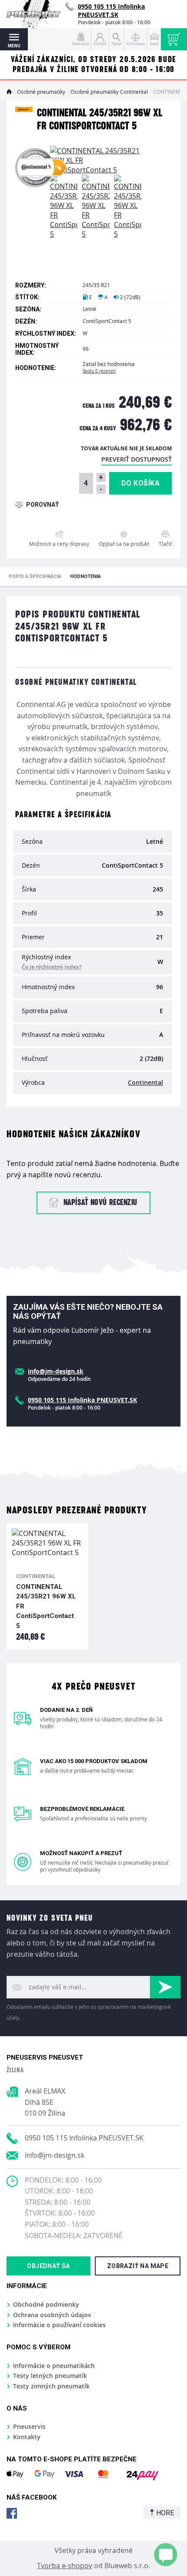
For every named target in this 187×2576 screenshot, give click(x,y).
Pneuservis (29, 2426)
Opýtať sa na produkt (124, 544)
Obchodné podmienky (46, 2304)
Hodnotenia (85, 576)
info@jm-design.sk (55, 2155)
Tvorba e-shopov (65, 2566)
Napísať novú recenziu (100, 1203)
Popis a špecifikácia (35, 576)
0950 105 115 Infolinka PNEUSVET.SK (84, 2138)
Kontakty (27, 2437)
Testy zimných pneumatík (51, 2386)
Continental (145, 1082)
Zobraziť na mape (138, 2266)
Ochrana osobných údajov (52, 2315)
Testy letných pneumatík (50, 2376)
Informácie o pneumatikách (54, 2366)
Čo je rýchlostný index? (52, 967)
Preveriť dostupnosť (137, 459)
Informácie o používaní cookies (59, 2325)
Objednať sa (48, 2266)
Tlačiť (165, 544)
